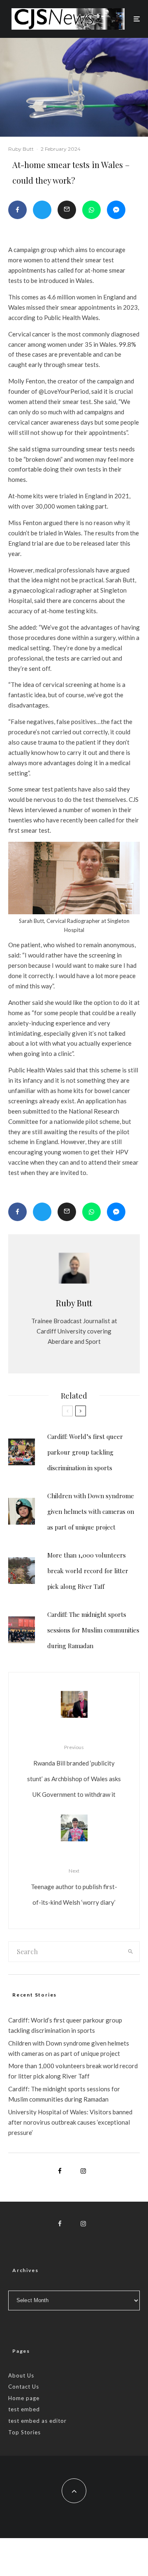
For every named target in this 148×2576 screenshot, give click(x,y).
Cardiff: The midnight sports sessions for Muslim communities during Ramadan (93, 1630)
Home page (24, 2398)
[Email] (67, 210)
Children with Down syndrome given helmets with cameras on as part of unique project (91, 1511)
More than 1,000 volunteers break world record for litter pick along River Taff (88, 1571)
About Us (21, 2375)
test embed (24, 2409)
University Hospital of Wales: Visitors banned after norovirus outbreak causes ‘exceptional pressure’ (70, 2122)
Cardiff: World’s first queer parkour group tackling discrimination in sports (85, 1452)
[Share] (17, 210)
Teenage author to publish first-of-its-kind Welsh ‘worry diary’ (74, 1887)
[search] (131, 1952)
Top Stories (24, 2432)
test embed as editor (37, 2421)
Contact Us (24, 2387)
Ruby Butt (21, 149)
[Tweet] (42, 210)
